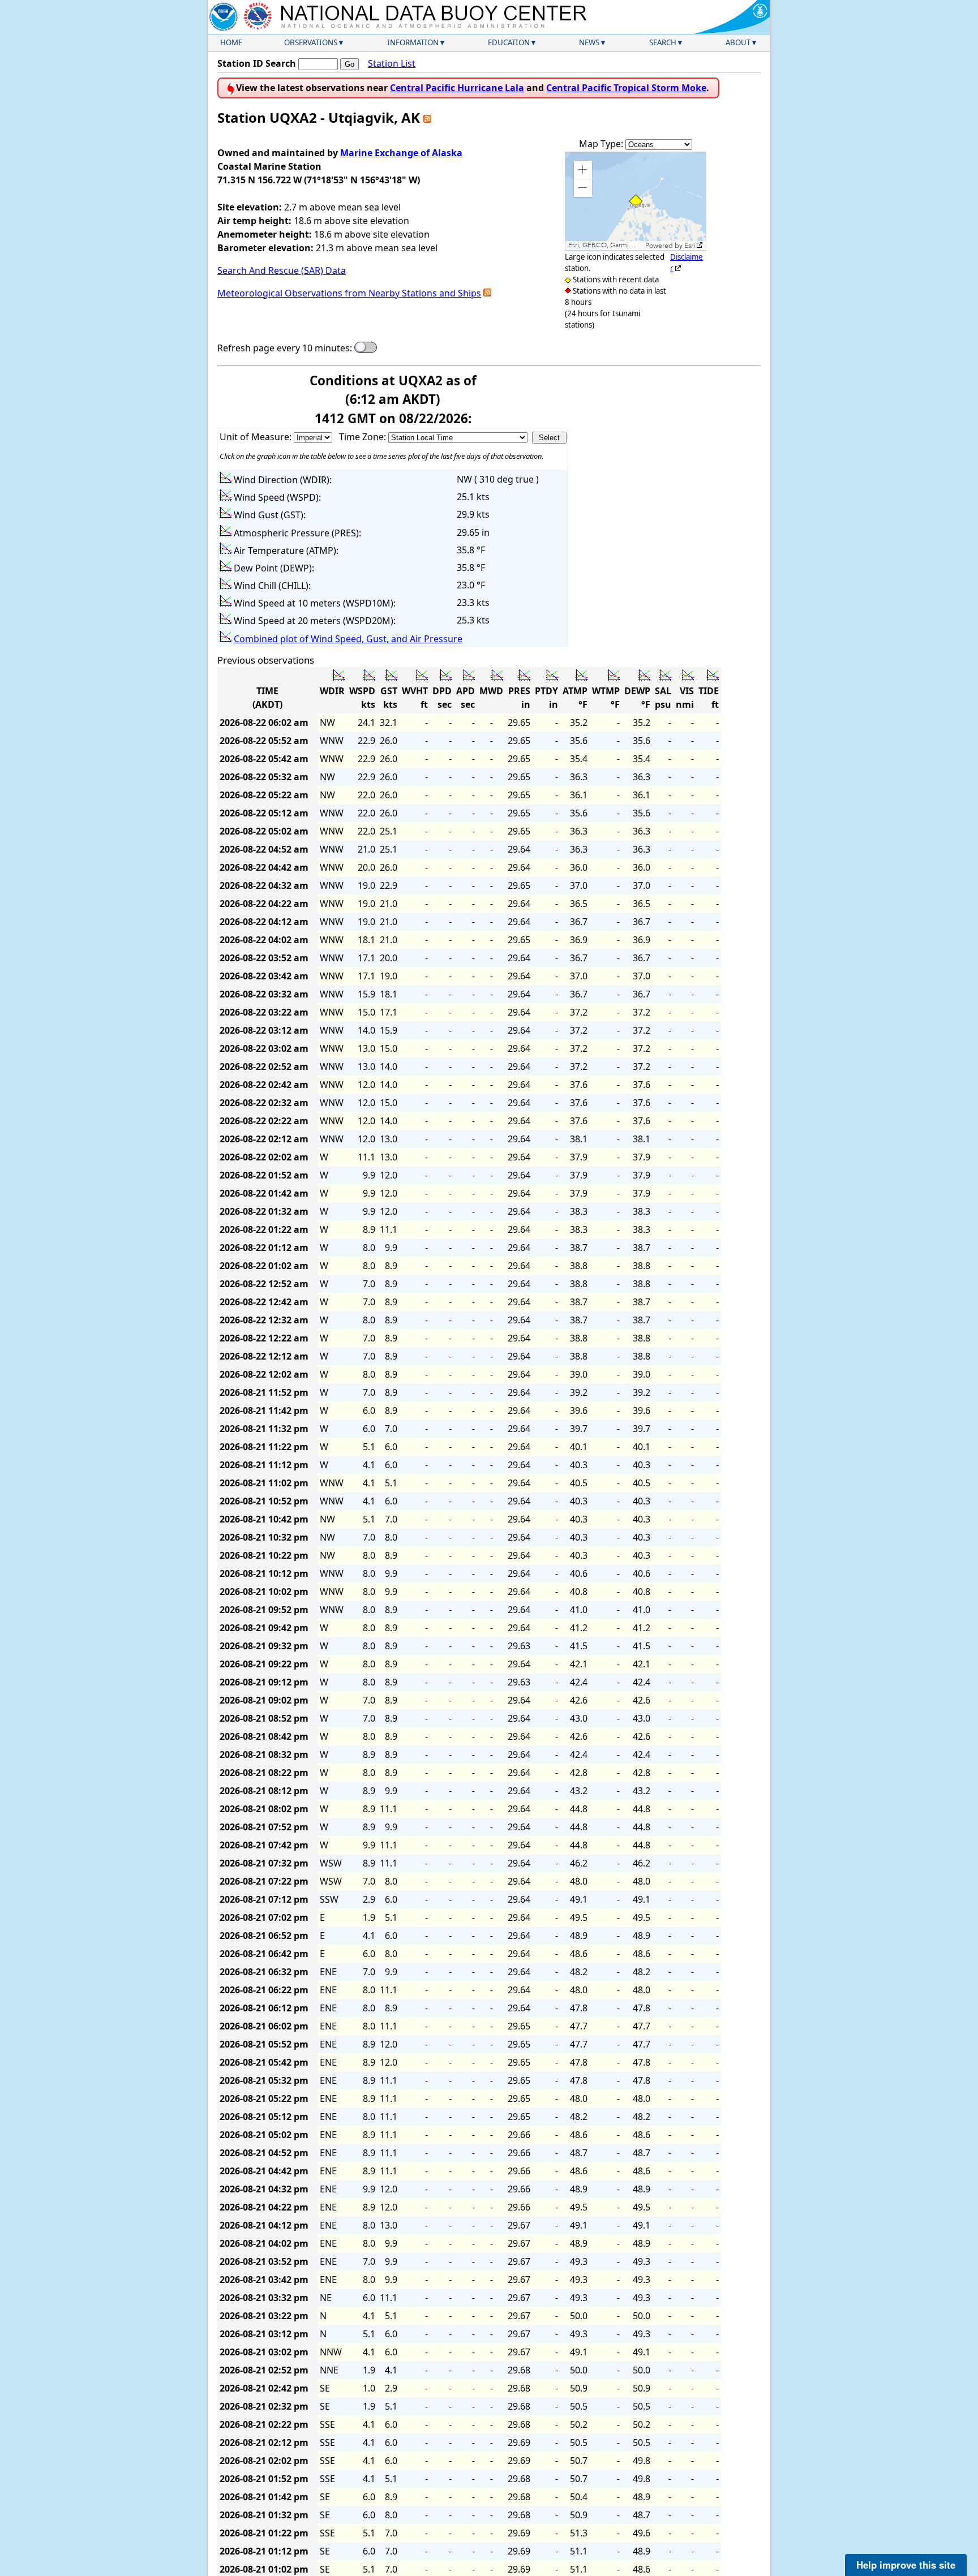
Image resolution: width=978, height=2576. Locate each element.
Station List (392, 63)
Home (231, 42)
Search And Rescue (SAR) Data (282, 270)
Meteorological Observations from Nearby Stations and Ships (349, 293)
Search (663, 42)
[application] (636, 201)
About (738, 42)
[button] (583, 170)
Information (413, 42)
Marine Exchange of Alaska (401, 153)
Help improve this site (906, 2565)
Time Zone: (364, 437)
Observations (311, 42)
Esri (690, 246)
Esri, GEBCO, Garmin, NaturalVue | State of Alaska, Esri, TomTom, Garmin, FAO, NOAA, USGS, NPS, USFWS (605, 245)
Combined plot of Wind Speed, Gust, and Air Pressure (348, 639)
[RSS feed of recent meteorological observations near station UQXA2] (487, 293)
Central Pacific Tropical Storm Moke (626, 88)
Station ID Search (257, 63)
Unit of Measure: (257, 437)
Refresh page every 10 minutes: (285, 348)
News (589, 42)
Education (509, 42)
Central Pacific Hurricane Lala (457, 88)
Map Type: (602, 144)
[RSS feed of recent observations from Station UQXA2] (427, 117)
